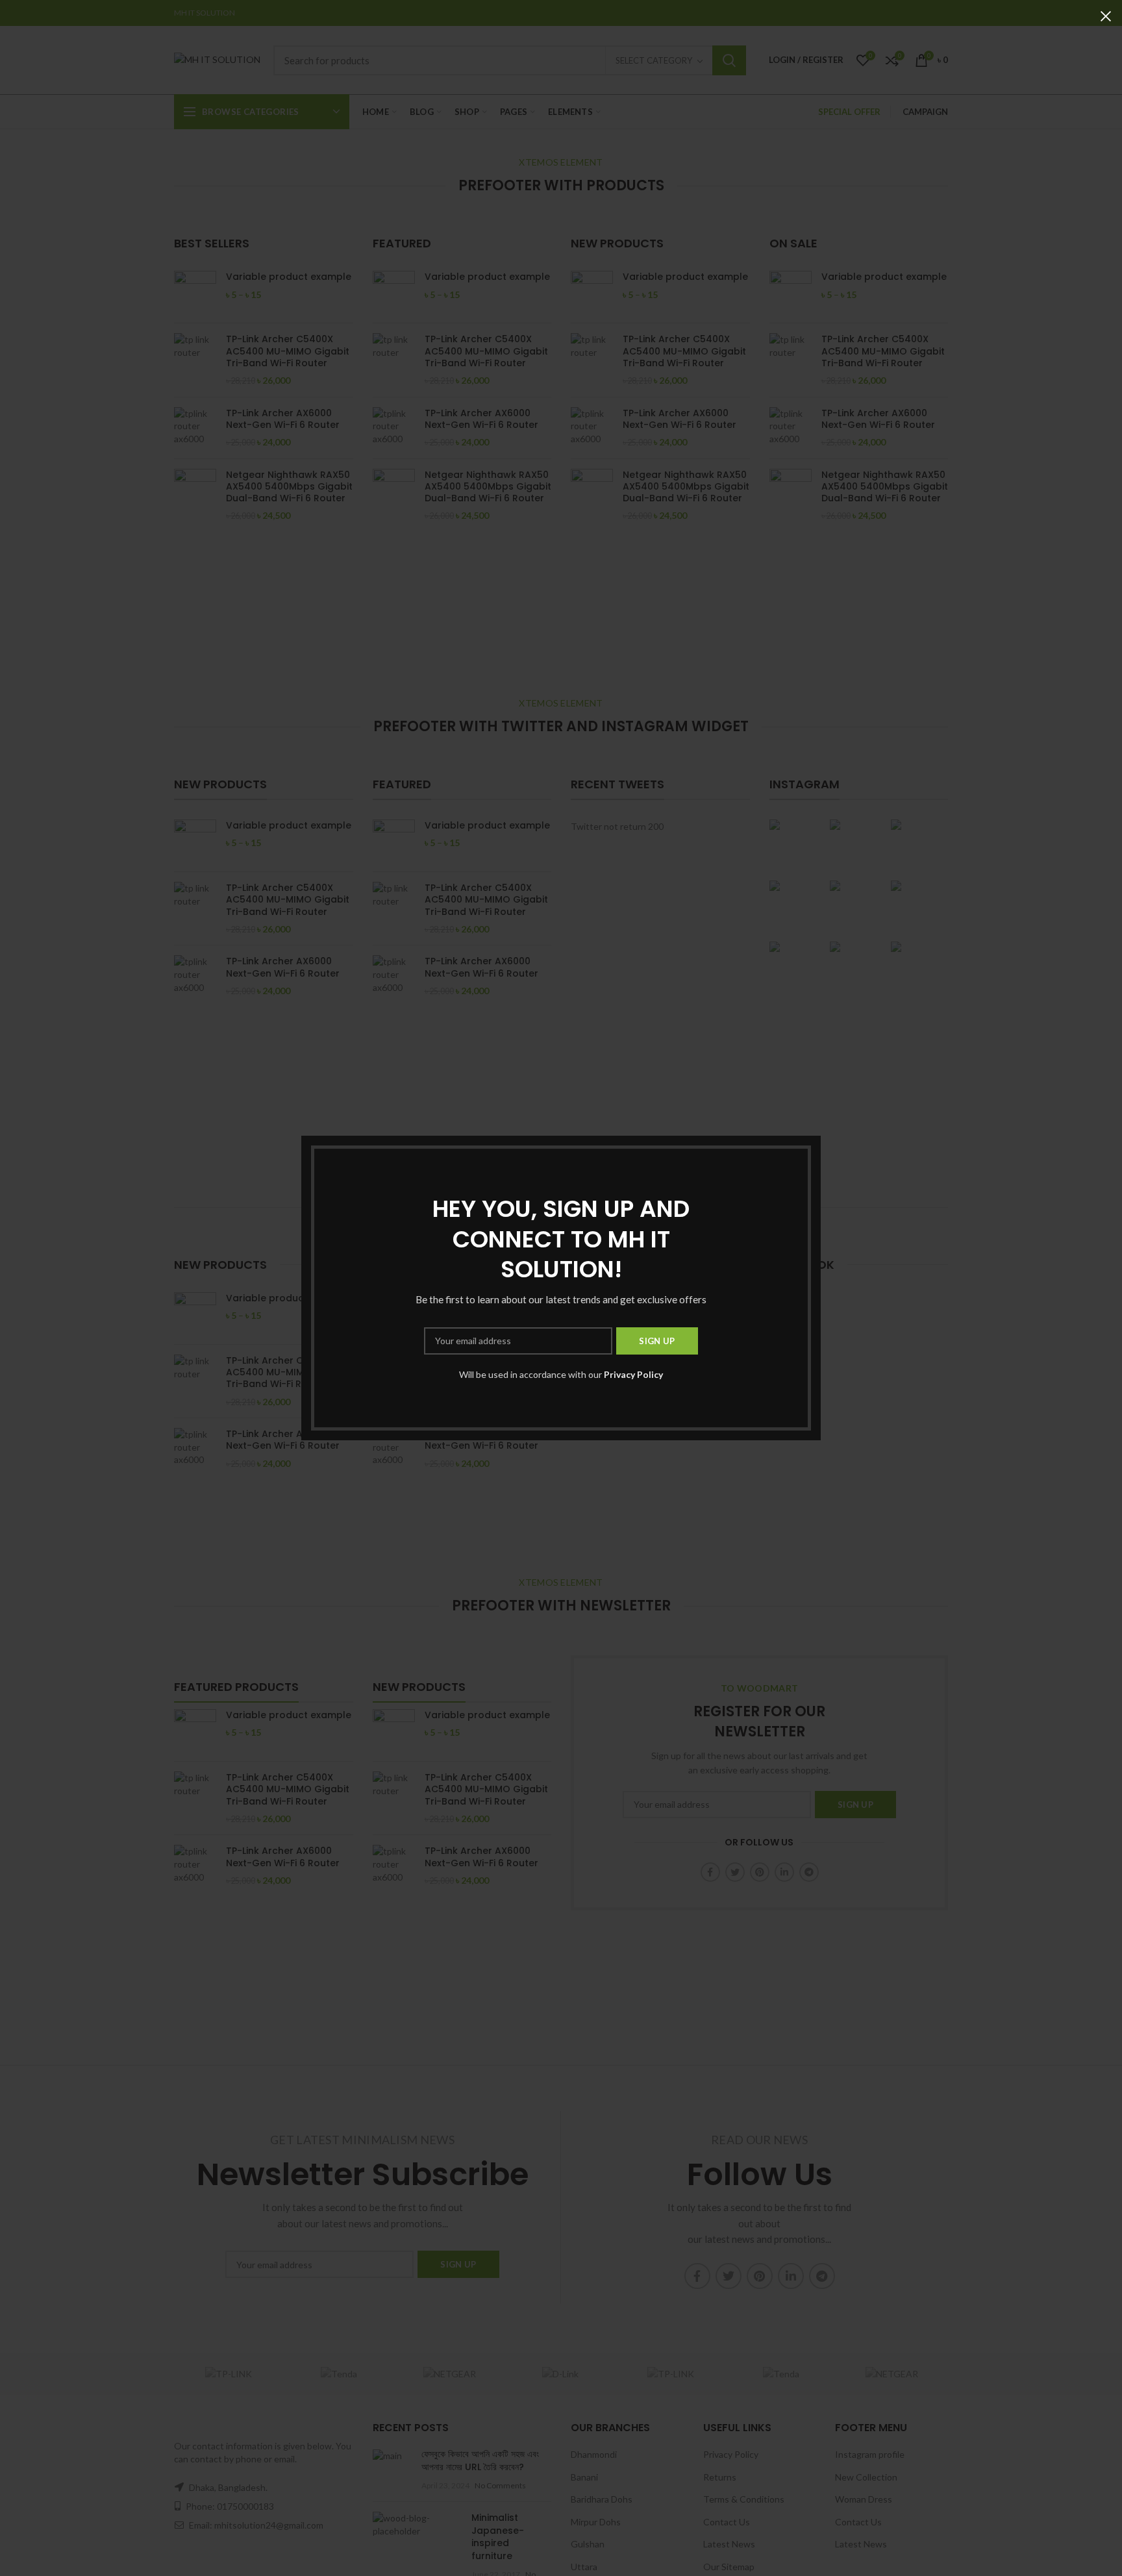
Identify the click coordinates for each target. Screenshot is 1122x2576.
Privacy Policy (633, 1374)
